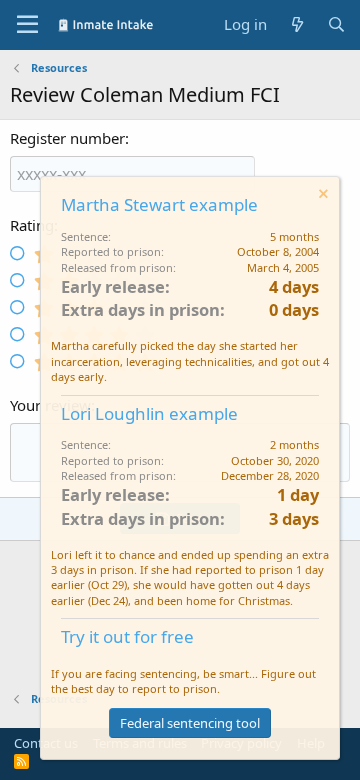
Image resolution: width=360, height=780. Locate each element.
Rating (32, 225)
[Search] (336, 24)
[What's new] (296, 24)
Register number (67, 138)
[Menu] (27, 25)
